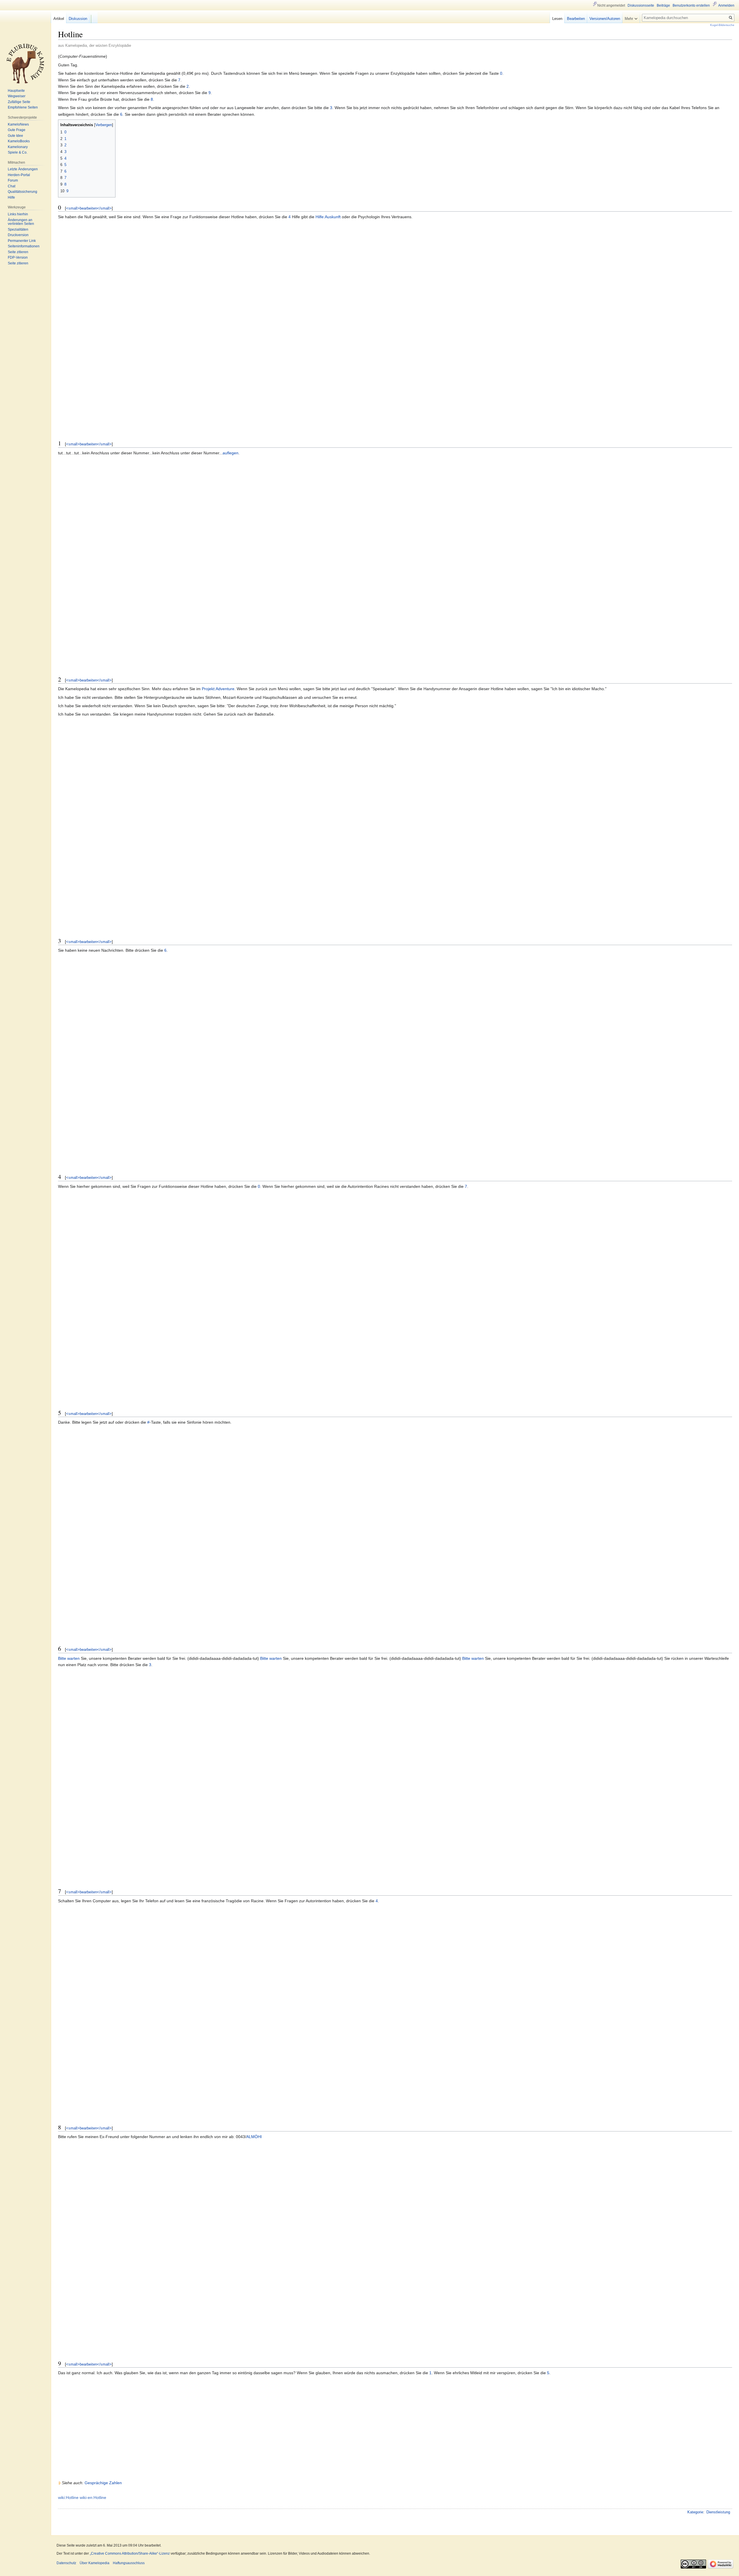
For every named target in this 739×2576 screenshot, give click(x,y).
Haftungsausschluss (129, 2563)
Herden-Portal (19, 175)
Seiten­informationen (24, 246)
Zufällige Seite (19, 102)
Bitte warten (69, 1658)
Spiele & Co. (18, 152)
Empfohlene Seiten (23, 107)
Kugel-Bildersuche (722, 25)
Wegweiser (17, 96)
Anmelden (726, 5)
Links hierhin (18, 214)
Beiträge (663, 5)
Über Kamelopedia (95, 2563)
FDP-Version (18, 257)
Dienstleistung (718, 2512)
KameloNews (18, 124)
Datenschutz (66, 2563)
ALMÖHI (254, 2137)
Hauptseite (16, 91)
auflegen (231, 453)
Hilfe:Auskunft (328, 217)
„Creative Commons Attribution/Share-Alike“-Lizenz (130, 2553)
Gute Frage (17, 130)
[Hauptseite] (25, 64)
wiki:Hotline (68, 2497)
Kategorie (695, 2512)
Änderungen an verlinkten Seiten (21, 222)
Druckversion (18, 235)
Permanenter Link (22, 241)
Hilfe (11, 197)
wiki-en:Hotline (93, 2497)
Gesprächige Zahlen (103, 2483)
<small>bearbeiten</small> (89, 208)
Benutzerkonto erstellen (691, 5)
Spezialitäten (18, 229)
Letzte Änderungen (23, 169)
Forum (13, 180)
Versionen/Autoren (605, 19)
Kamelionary (18, 147)
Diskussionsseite (641, 5)
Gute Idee (15, 136)
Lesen (557, 19)
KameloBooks (19, 141)
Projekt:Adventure (218, 689)
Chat (12, 186)
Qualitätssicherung (23, 192)
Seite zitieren (18, 252)
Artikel (59, 19)
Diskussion (78, 19)
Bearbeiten (576, 19)
